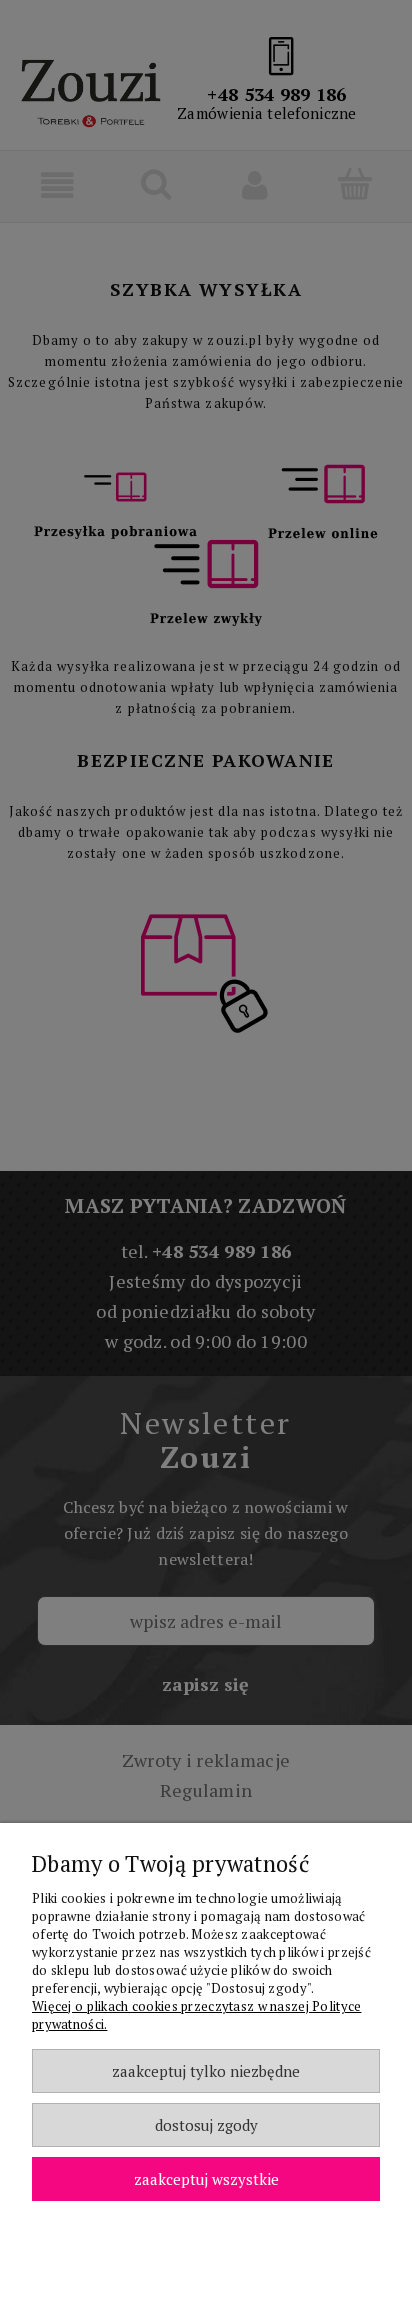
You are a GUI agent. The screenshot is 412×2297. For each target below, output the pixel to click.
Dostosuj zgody (206, 2125)
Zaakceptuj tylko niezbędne (206, 2071)
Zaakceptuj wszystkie (206, 2179)
